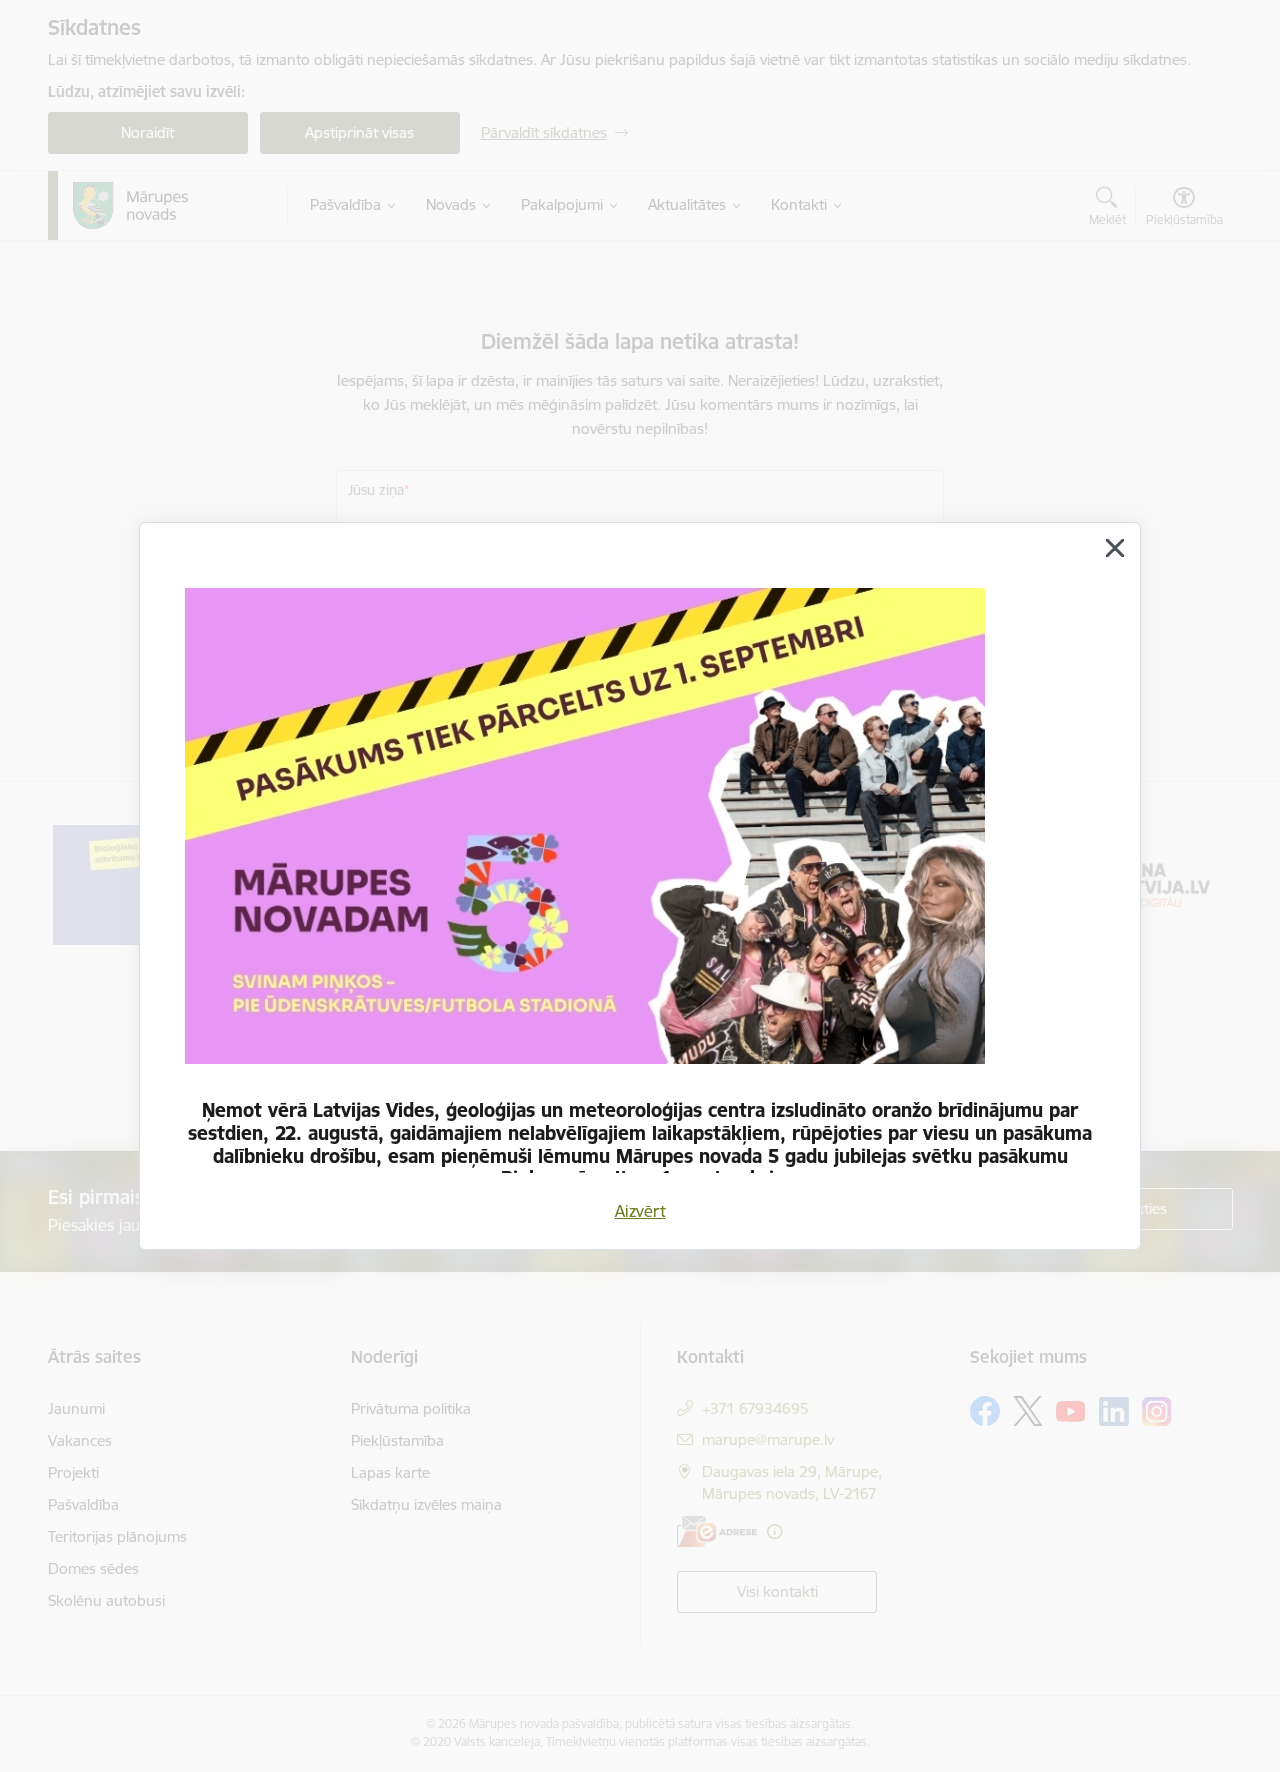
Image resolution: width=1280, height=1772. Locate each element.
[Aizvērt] (1115, 548)
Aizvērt (640, 1211)
